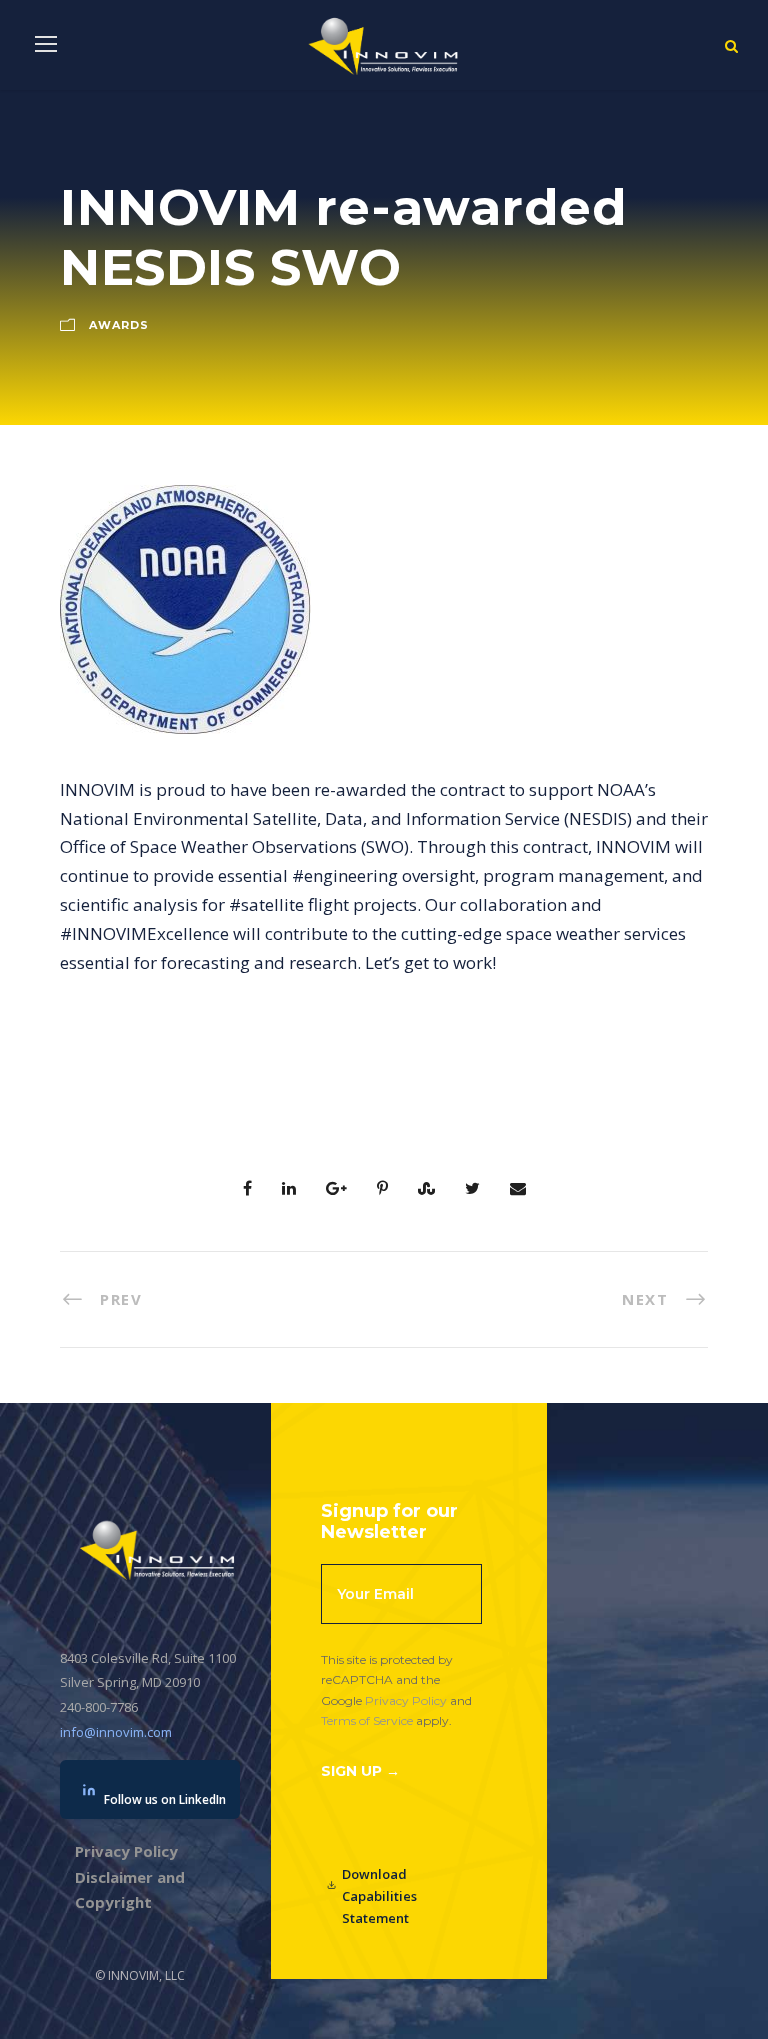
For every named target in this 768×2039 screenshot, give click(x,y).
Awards (119, 325)
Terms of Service (367, 1720)
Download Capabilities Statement (379, 1896)
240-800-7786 (99, 1707)
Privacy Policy (406, 1700)
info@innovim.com (116, 1732)
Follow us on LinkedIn (165, 1799)
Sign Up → (360, 1771)
